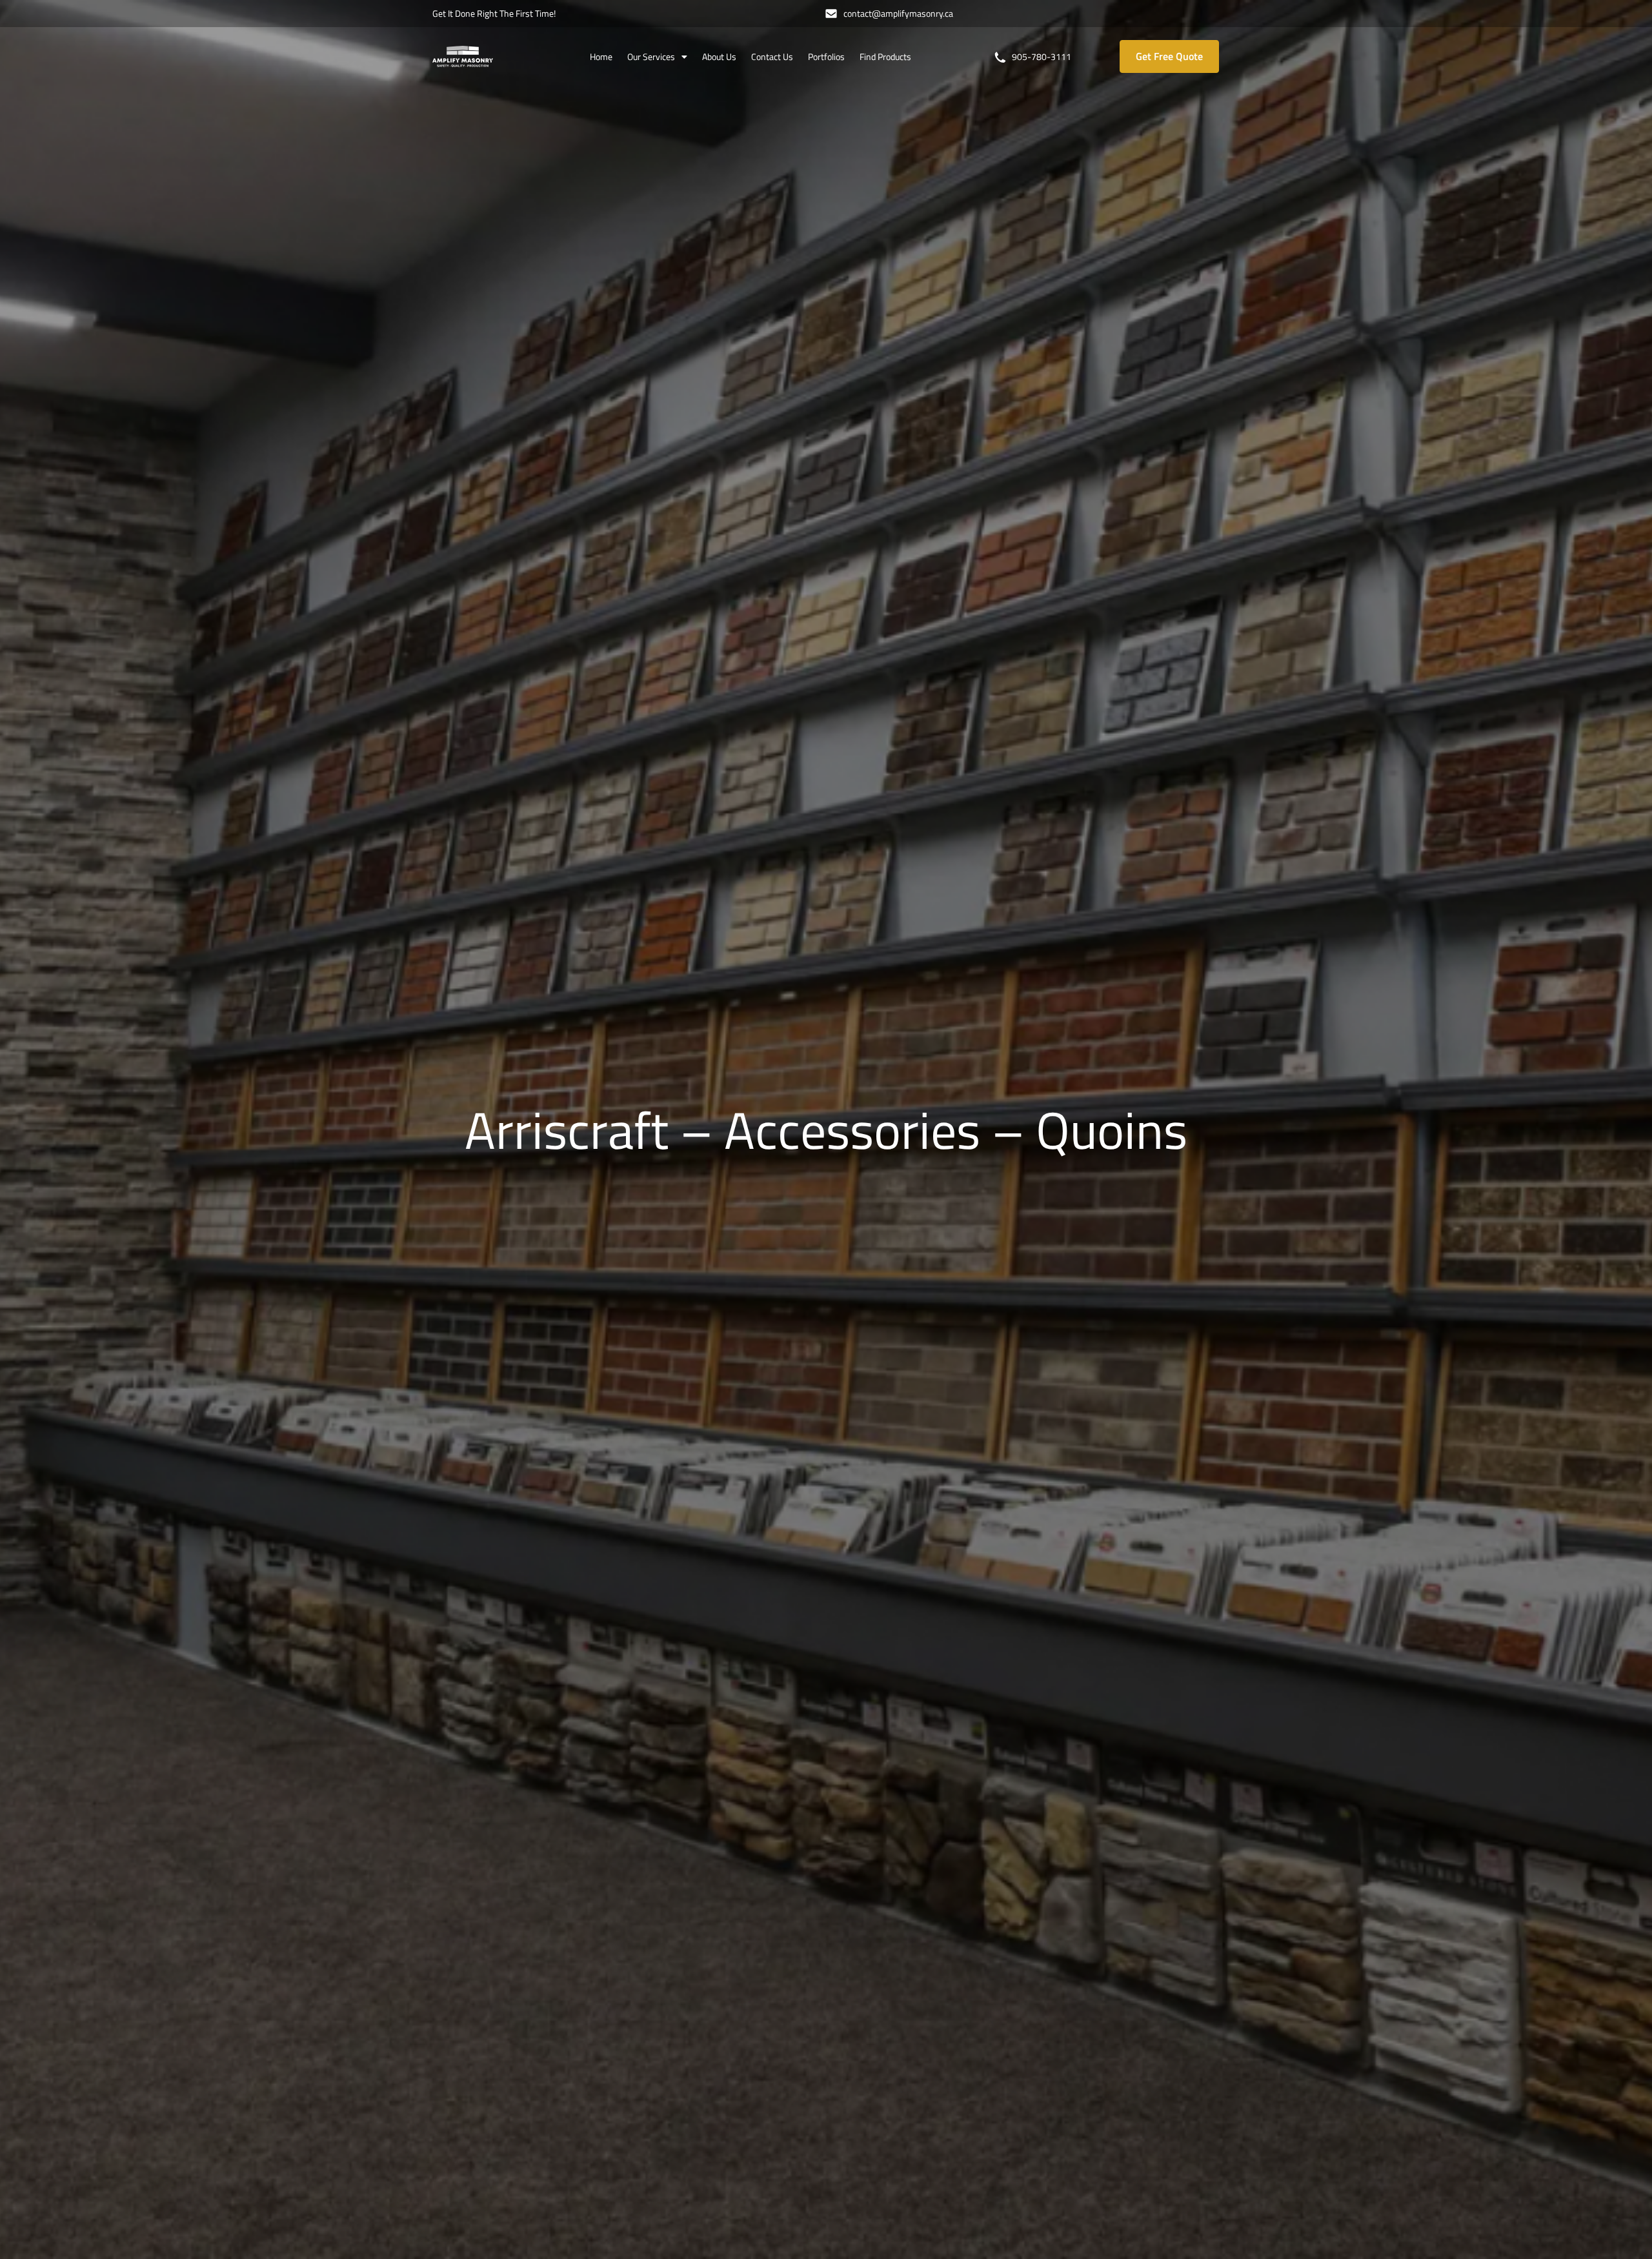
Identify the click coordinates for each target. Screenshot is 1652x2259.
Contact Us (772, 56)
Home (601, 56)
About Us (719, 56)
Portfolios (826, 56)
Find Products (885, 56)
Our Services (651, 56)
